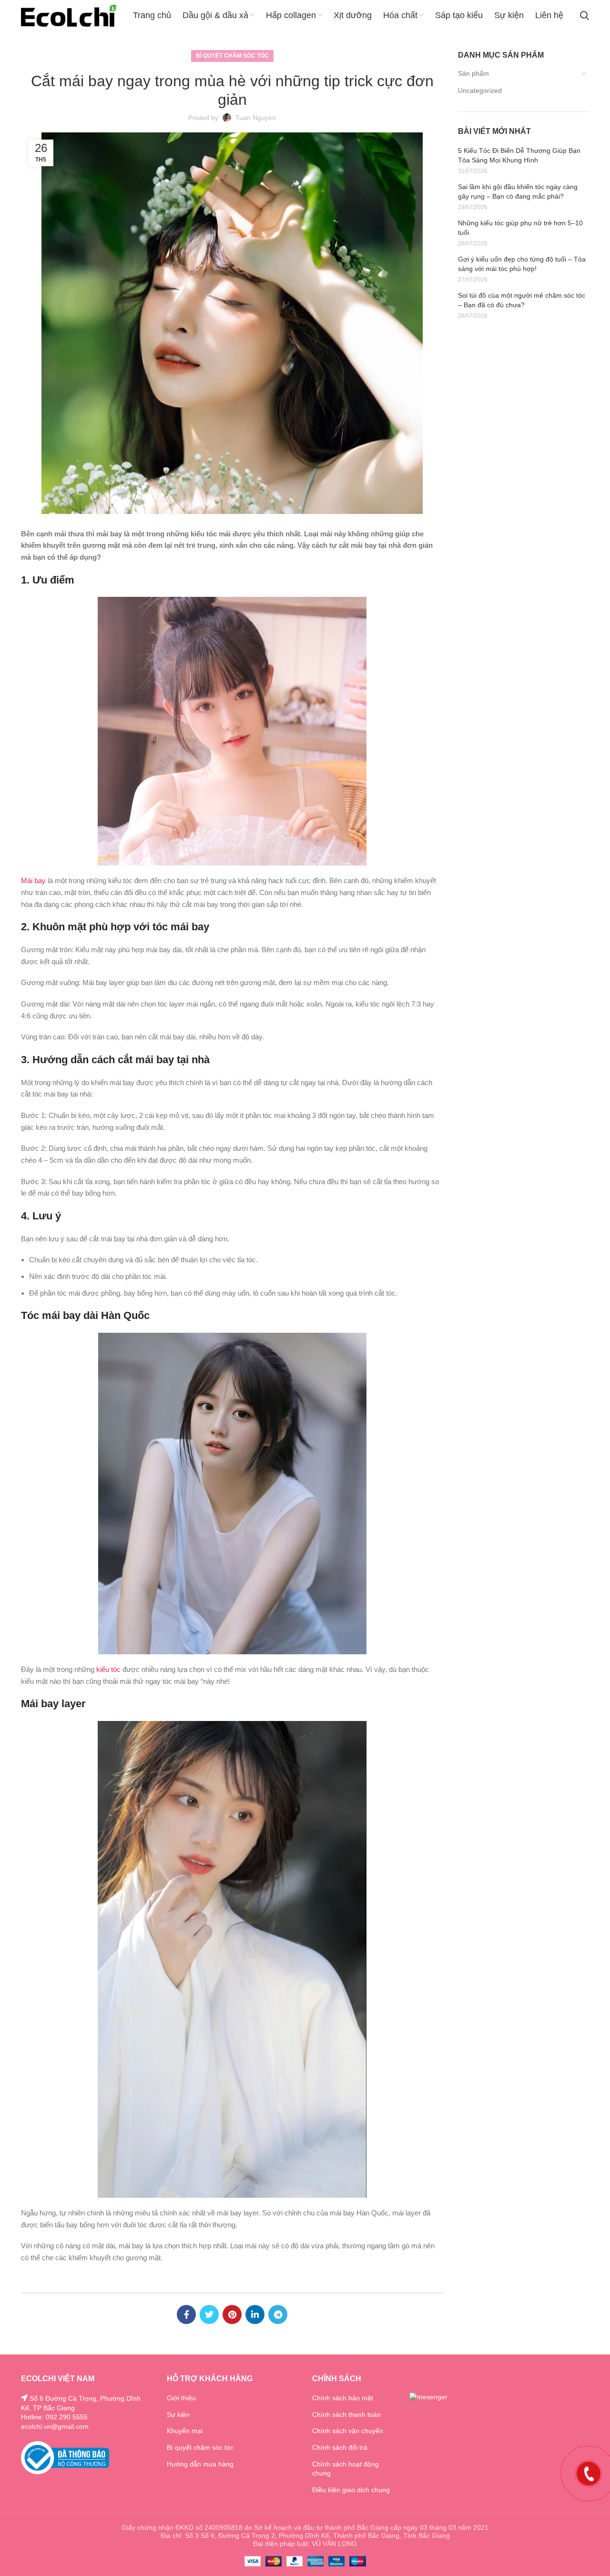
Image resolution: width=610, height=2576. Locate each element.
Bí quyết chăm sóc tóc (232, 56)
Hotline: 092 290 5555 (54, 2417)
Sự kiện (178, 2415)
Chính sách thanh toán (346, 2415)
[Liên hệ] (589, 2473)
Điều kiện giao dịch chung (351, 2490)
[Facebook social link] (186, 2314)
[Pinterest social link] (232, 2314)
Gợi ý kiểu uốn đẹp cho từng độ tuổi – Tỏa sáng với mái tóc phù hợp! (522, 264)
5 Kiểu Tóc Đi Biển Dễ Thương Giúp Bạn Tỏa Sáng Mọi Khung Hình (519, 155)
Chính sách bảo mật (343, 2398)
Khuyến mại (185, 2431)
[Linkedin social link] (255, 2314)
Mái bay (33, 880)
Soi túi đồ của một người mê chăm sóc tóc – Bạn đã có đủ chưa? (522, 300)
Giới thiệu (181, 2398)
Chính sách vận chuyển (348, 2431)
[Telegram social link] (278, 2314)
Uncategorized (480, 91)
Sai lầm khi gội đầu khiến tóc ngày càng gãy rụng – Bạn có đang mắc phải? (518, 191)
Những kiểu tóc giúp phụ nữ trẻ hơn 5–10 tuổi (520, 228)
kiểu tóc (108, 1669)
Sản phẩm (473, 73)
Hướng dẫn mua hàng (200, 2464)
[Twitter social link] (209, 2314)
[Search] (585, 16)
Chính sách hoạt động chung (346, 2469)
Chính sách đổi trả (340, 2447)
